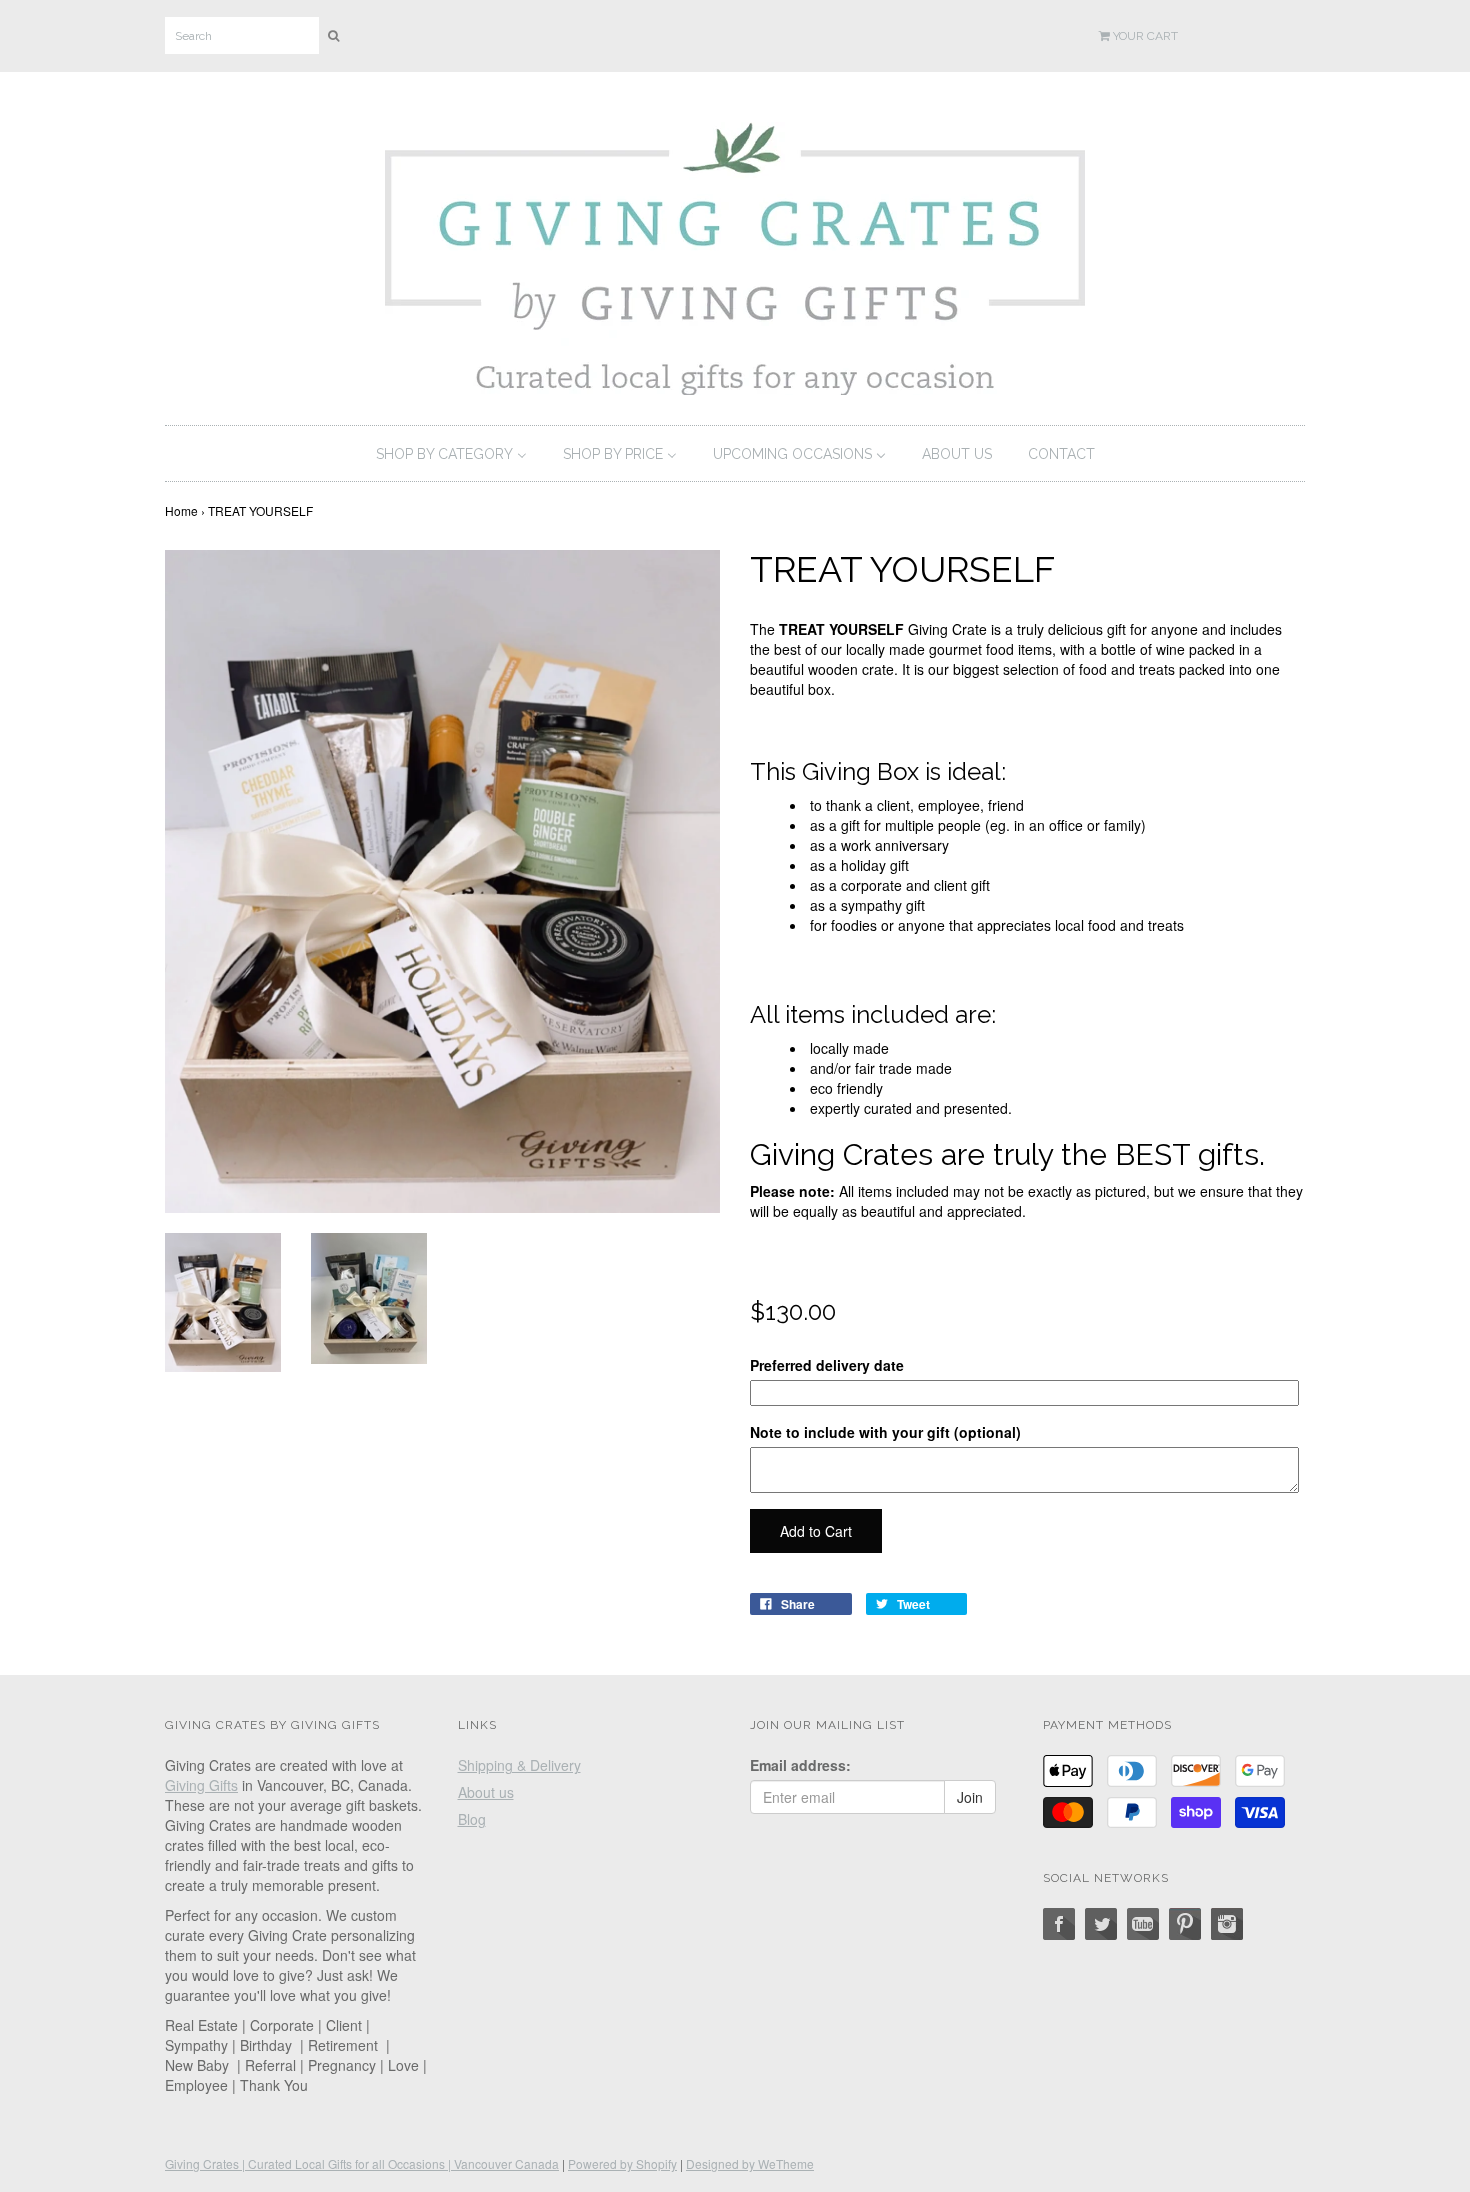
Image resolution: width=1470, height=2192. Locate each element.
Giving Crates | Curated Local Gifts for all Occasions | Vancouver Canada (362, 2163)
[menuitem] (451, 453)
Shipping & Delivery (519, 1765)
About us (486, 1792)
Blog (472, 1819)
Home (181, 510)
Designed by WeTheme (750, 2163)
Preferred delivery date (827, 1365)
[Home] (735, 254)
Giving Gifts (201, 1785)
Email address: (800, 1765)
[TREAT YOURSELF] (223, 1300)
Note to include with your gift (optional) (885, 1432)
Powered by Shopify (622, 2163)
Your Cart (1144, 36)
